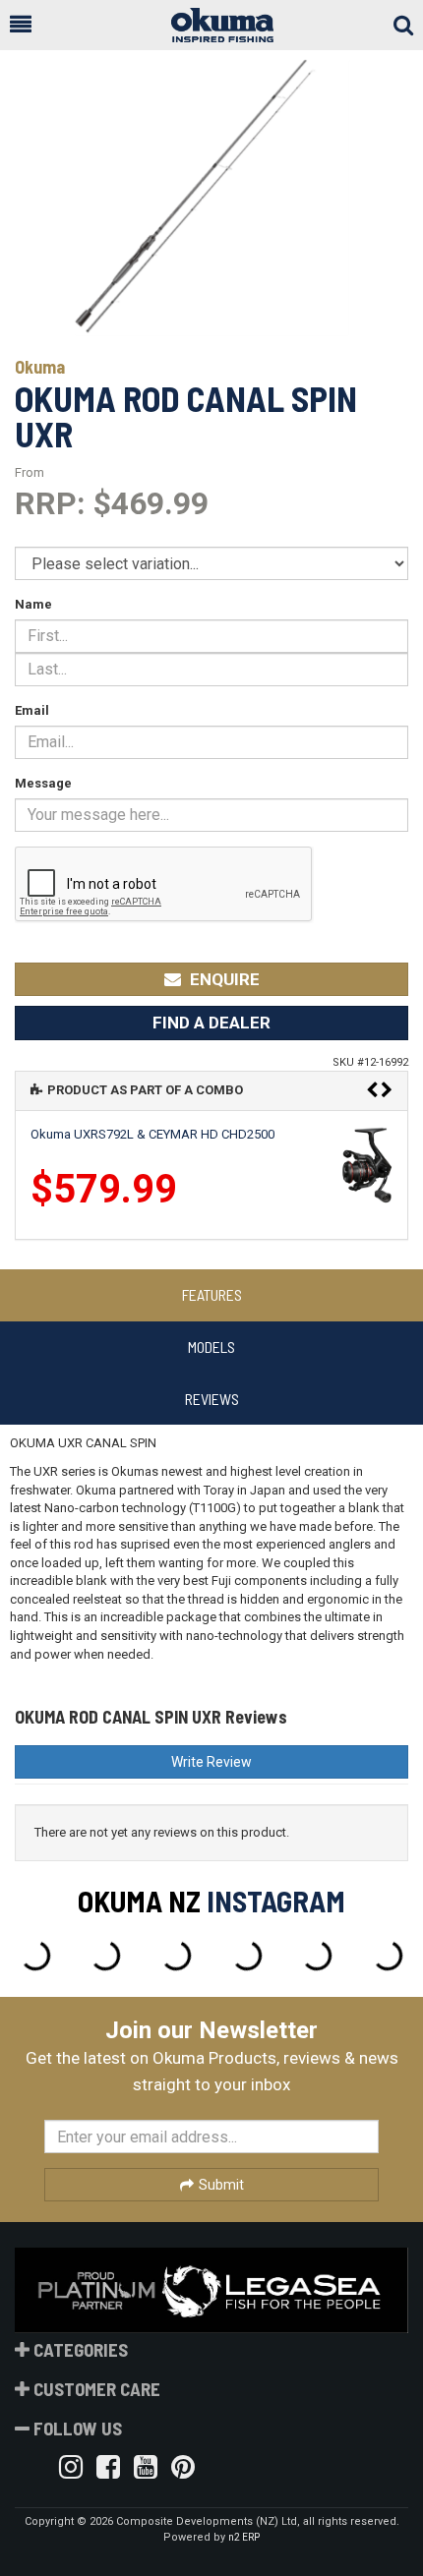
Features (212, 1294)
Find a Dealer (211, 1023)
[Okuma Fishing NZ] (212, 25)
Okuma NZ (139, 1901)
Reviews (212, 1399)
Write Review (211, 1762)
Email (32, 710)
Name (33, 604)
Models (211, 1347)
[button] (21, 25)
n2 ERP (244, 2537)
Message (43, 783)
